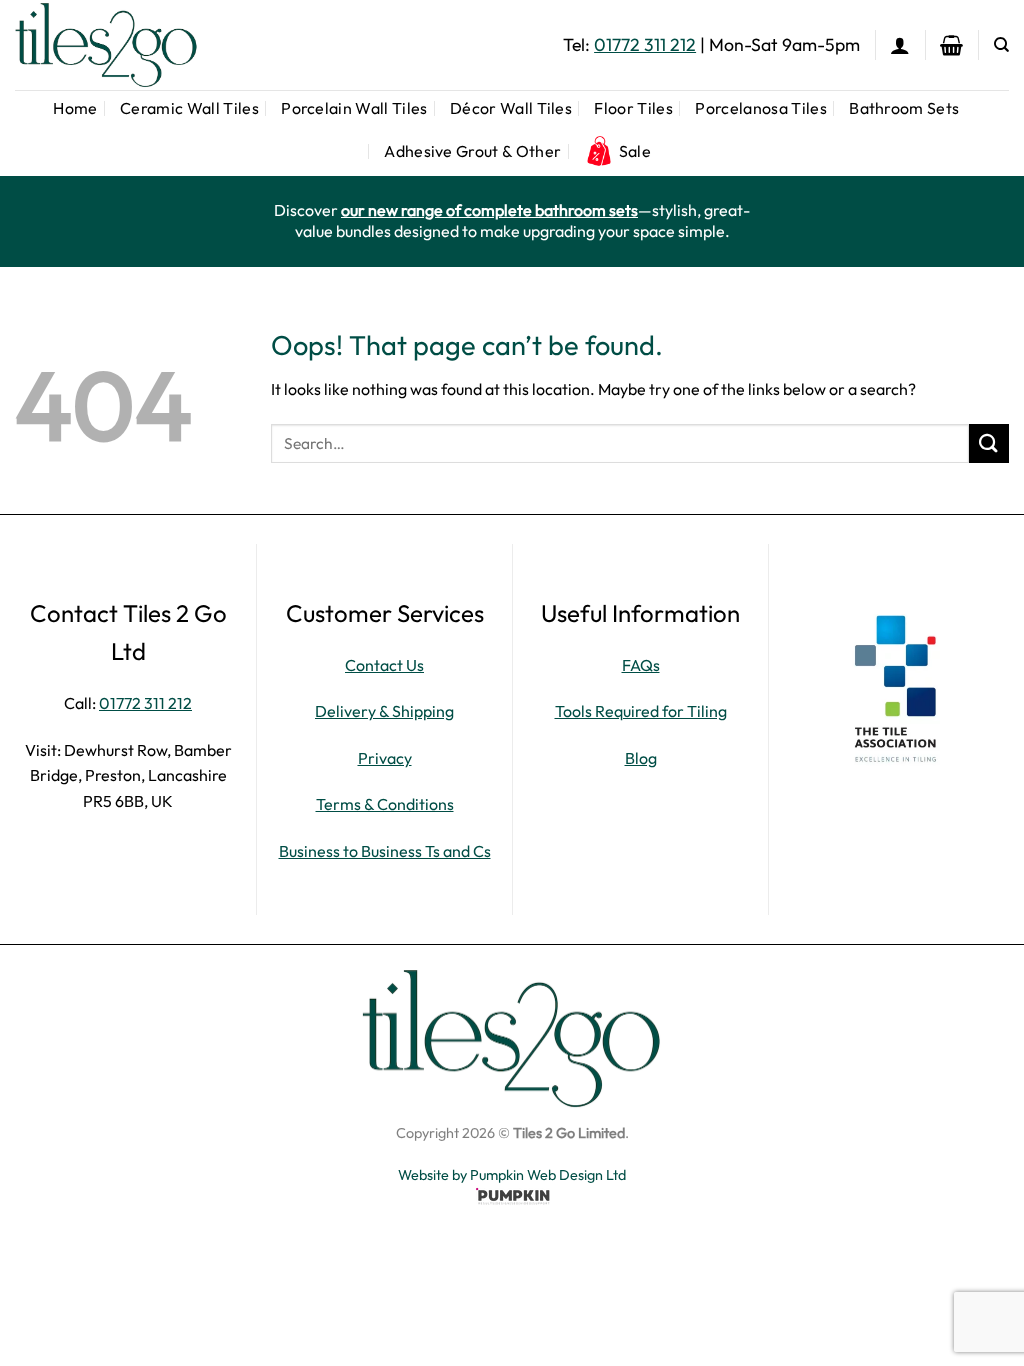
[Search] (1001, 45)
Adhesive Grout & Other (472, 151)
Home (75, 108)
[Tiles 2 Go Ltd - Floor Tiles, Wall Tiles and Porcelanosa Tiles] (115, 45)
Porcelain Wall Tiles (354, 108)
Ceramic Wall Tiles (189, 108)
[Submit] (989, 443)
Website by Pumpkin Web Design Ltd (512, 1175)
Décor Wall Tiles (511, 108)
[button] (900, 45)
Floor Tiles (633, 108)
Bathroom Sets (904, 108)
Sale (635, 151)
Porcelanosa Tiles (760, 108)
